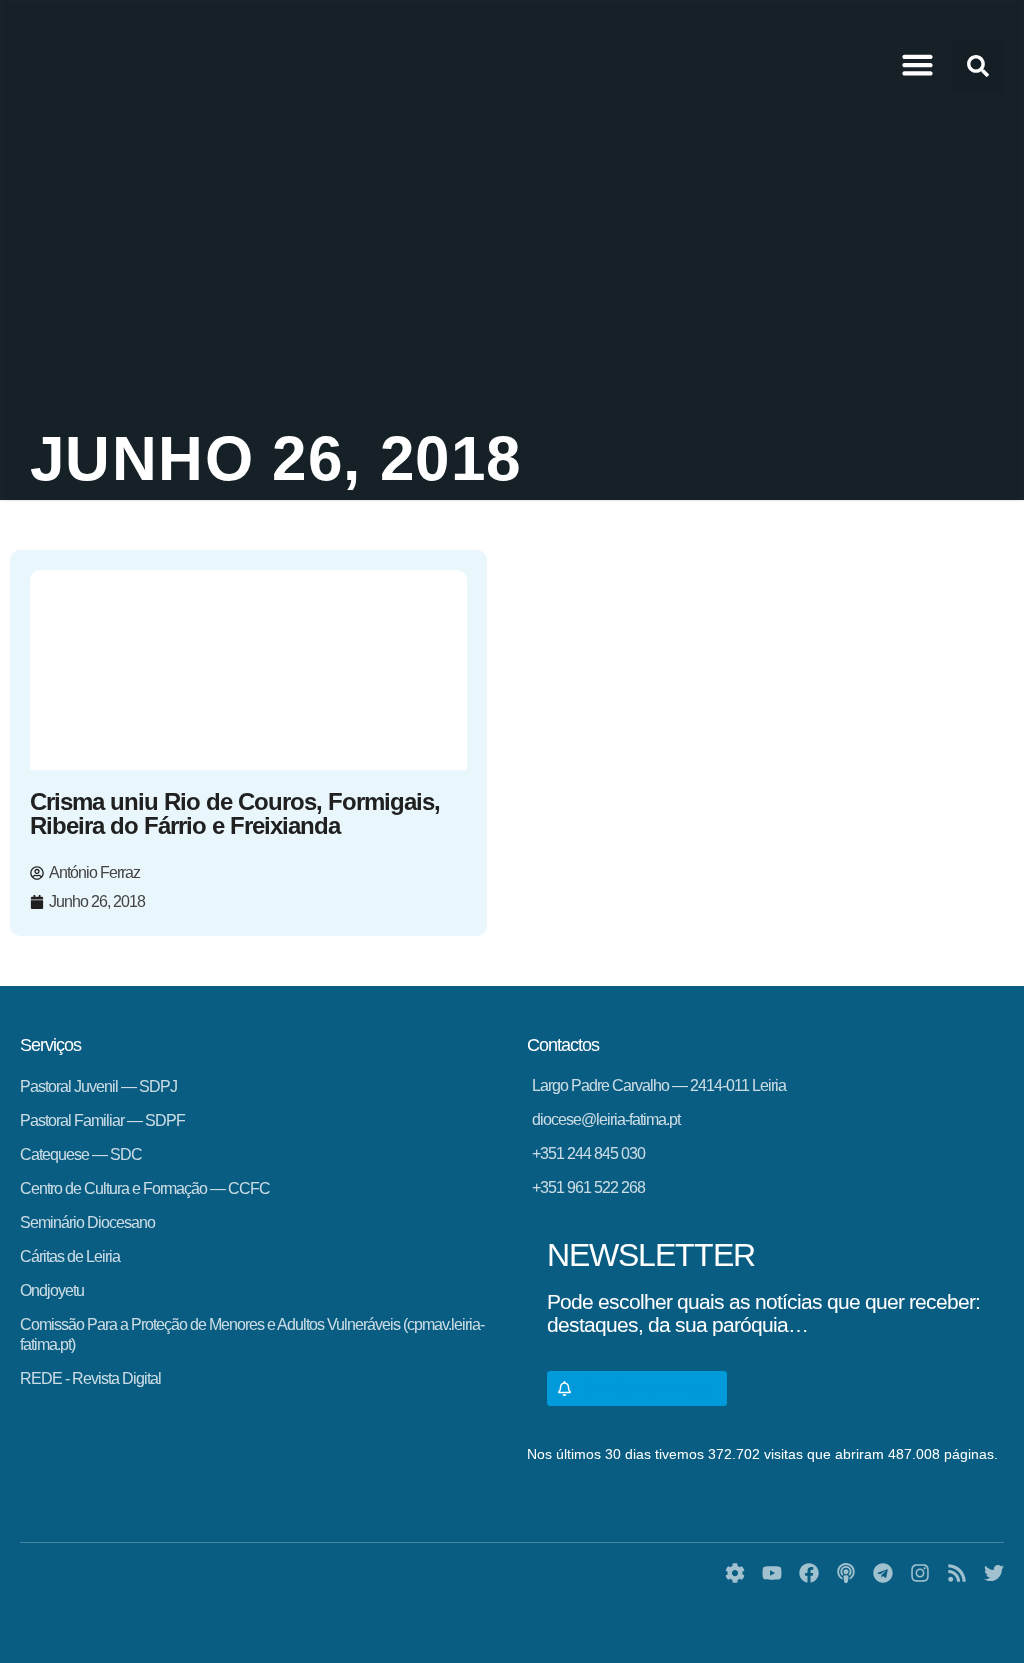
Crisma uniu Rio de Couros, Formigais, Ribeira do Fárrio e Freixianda (235, 813)
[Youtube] (772, 1573)
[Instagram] (920, 1573)
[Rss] (957, 1573)
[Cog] (735, 1573)
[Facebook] (809, 1573)
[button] (918, 65)
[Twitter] (994, 1573)
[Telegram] (883, 1573)
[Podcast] (846, 1573)
